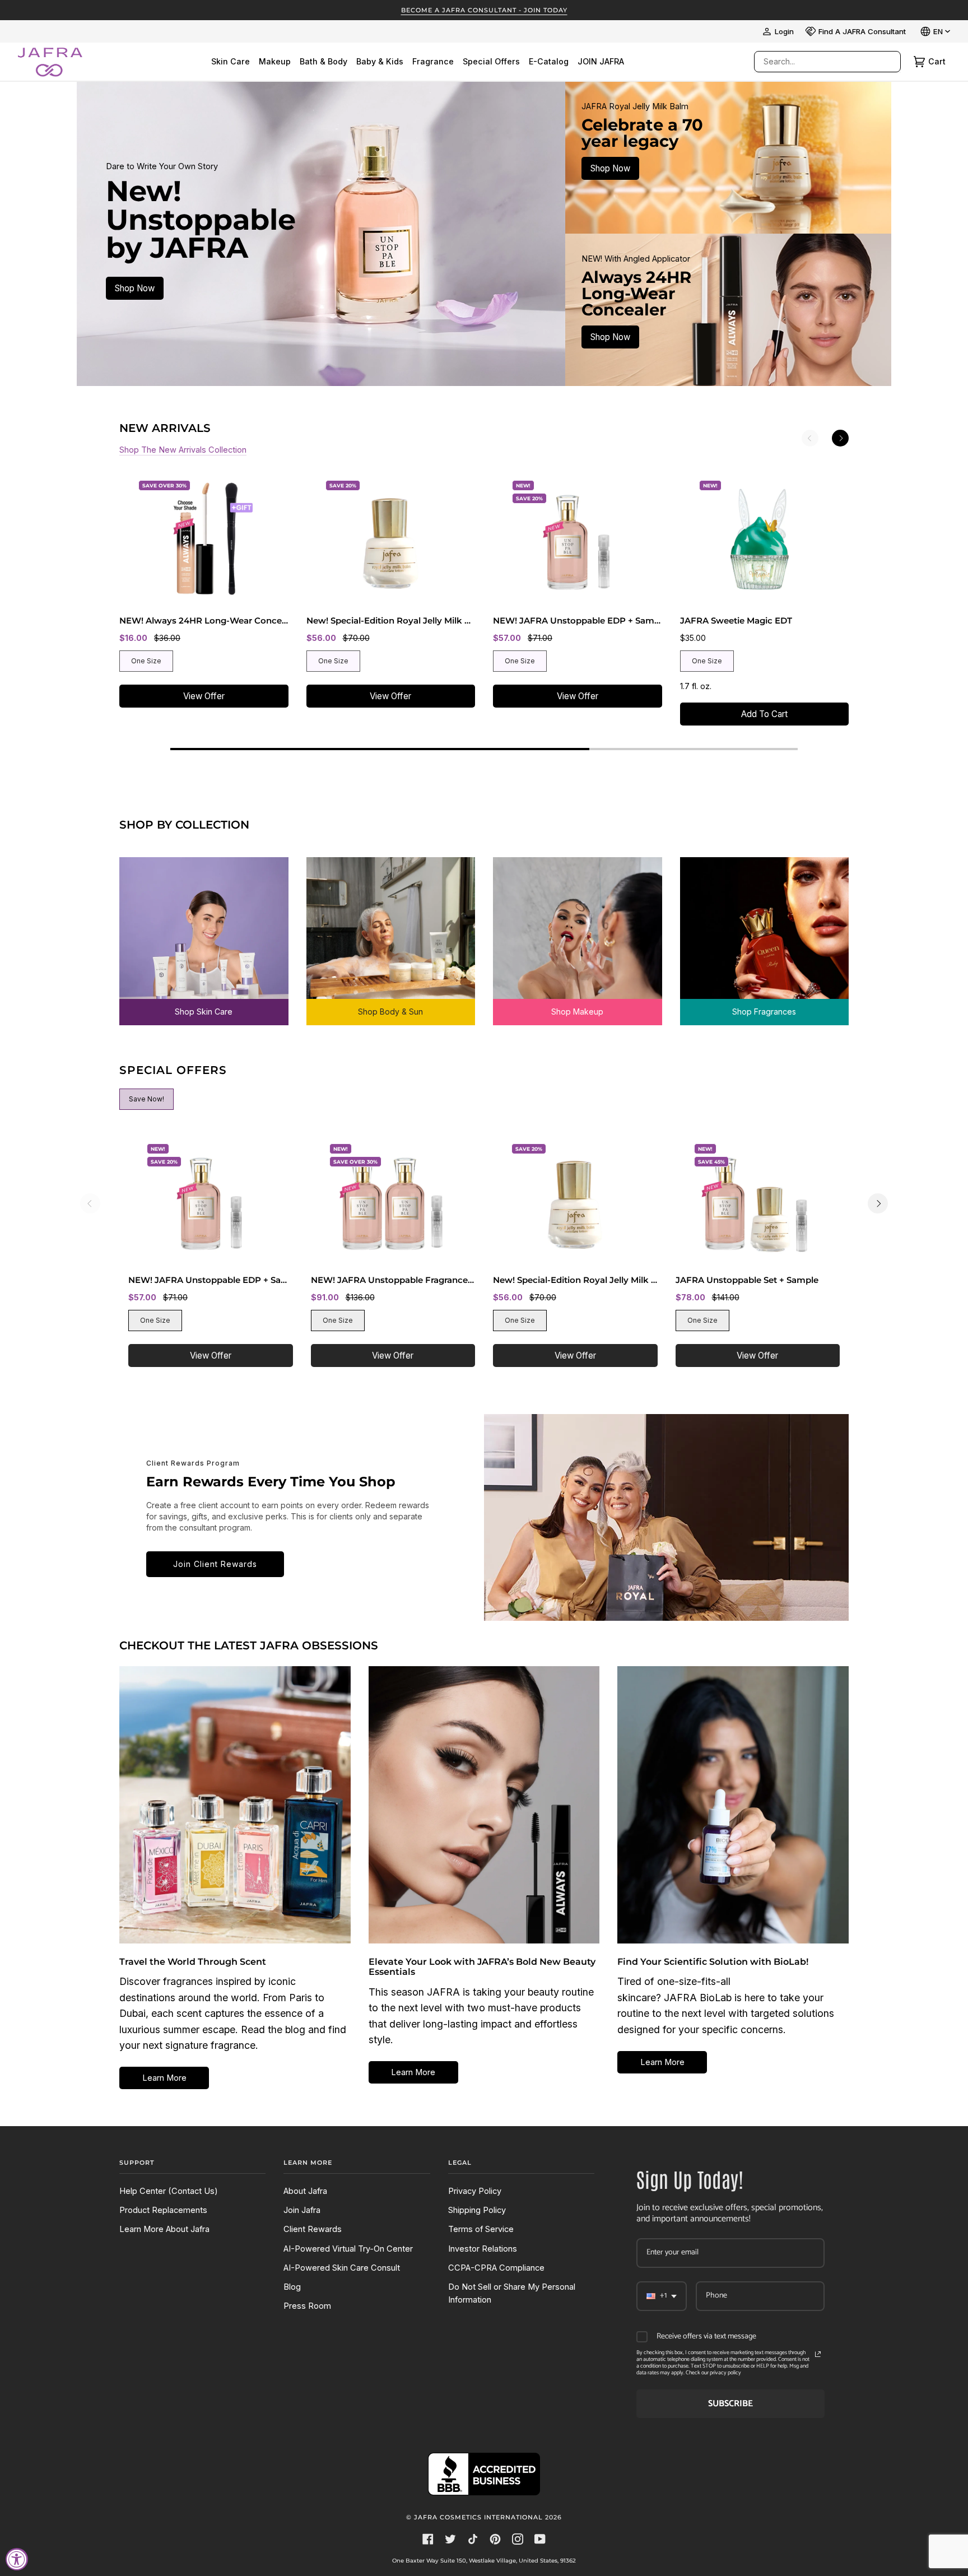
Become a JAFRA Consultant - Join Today (484, 10)
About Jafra (305, 2191)
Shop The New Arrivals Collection (183, 450)
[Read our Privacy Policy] (818, 2354)
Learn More (164, 2078)
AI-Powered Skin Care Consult (342, 2268)
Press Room (307, 2306)
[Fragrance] (765, 933)
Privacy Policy (475, 2191)
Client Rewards (313, 2229)
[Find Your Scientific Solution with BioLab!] (733, 1805)
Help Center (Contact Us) (169, 2191)
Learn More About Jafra (164, 2229)
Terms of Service (481, 2229)
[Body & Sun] (391, 933)
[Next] (840, 438)
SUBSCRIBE (730, 2404)
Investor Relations (483, 2249)
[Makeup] (578, 933)
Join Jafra (302, 2210)
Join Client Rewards (215, 1564)
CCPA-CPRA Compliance (496, 2268)
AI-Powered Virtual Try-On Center (348, 2249)
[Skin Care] (204, 933)
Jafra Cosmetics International (478, 2517)
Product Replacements (163, 2210)
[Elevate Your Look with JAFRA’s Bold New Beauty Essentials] (484, 1805)
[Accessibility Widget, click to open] (17, 2559)
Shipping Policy (477, 2210)
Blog (292, 2287)
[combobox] (816, 62)
